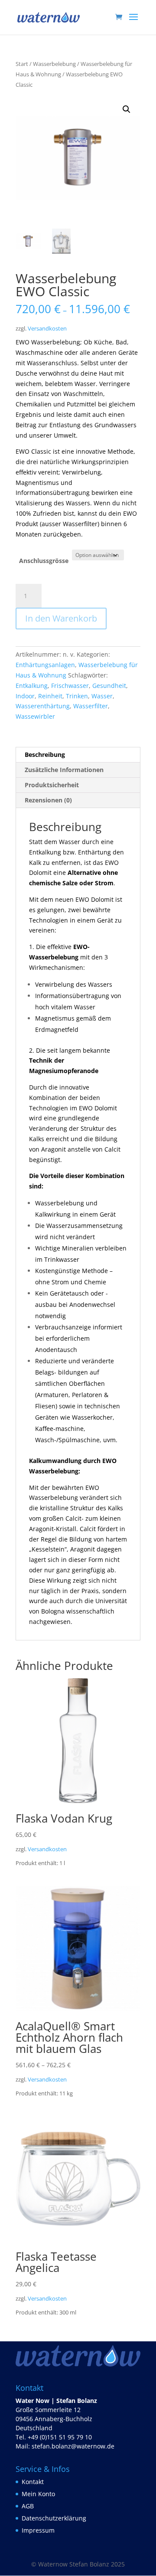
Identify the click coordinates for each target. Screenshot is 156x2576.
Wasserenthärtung (43, 706)
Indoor (25, 696)
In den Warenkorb (61, 618)
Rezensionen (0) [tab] (48, 800)
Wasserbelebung (54, 64)
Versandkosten (47, 329)
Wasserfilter (91, 706)
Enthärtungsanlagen (45, 665)
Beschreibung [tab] (45, 754)
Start (22, 64)
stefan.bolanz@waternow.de (73, 2446)
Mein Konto (38, 2494)
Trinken (77, 696)
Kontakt (33, 2482)
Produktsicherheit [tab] (52, 785)
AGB (28, 2506)
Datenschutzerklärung (54, 2518)
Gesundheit (109, 686)
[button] (127, 109)
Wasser (102, 696)
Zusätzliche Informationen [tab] (64, 770)
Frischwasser (70, 686)
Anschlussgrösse (44, 561)
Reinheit (50, 696)
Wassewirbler (35, 716)
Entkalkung (32, 686)
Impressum (38, 2530)
